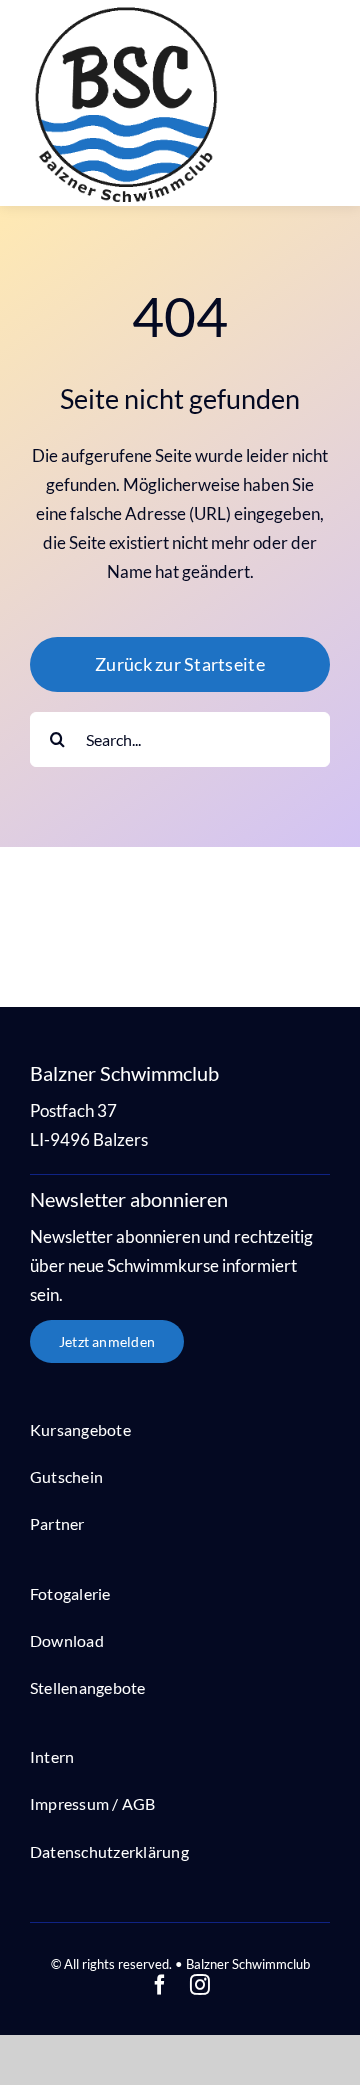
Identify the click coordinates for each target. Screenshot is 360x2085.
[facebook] (160, 1985)
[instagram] (200, 1985)
